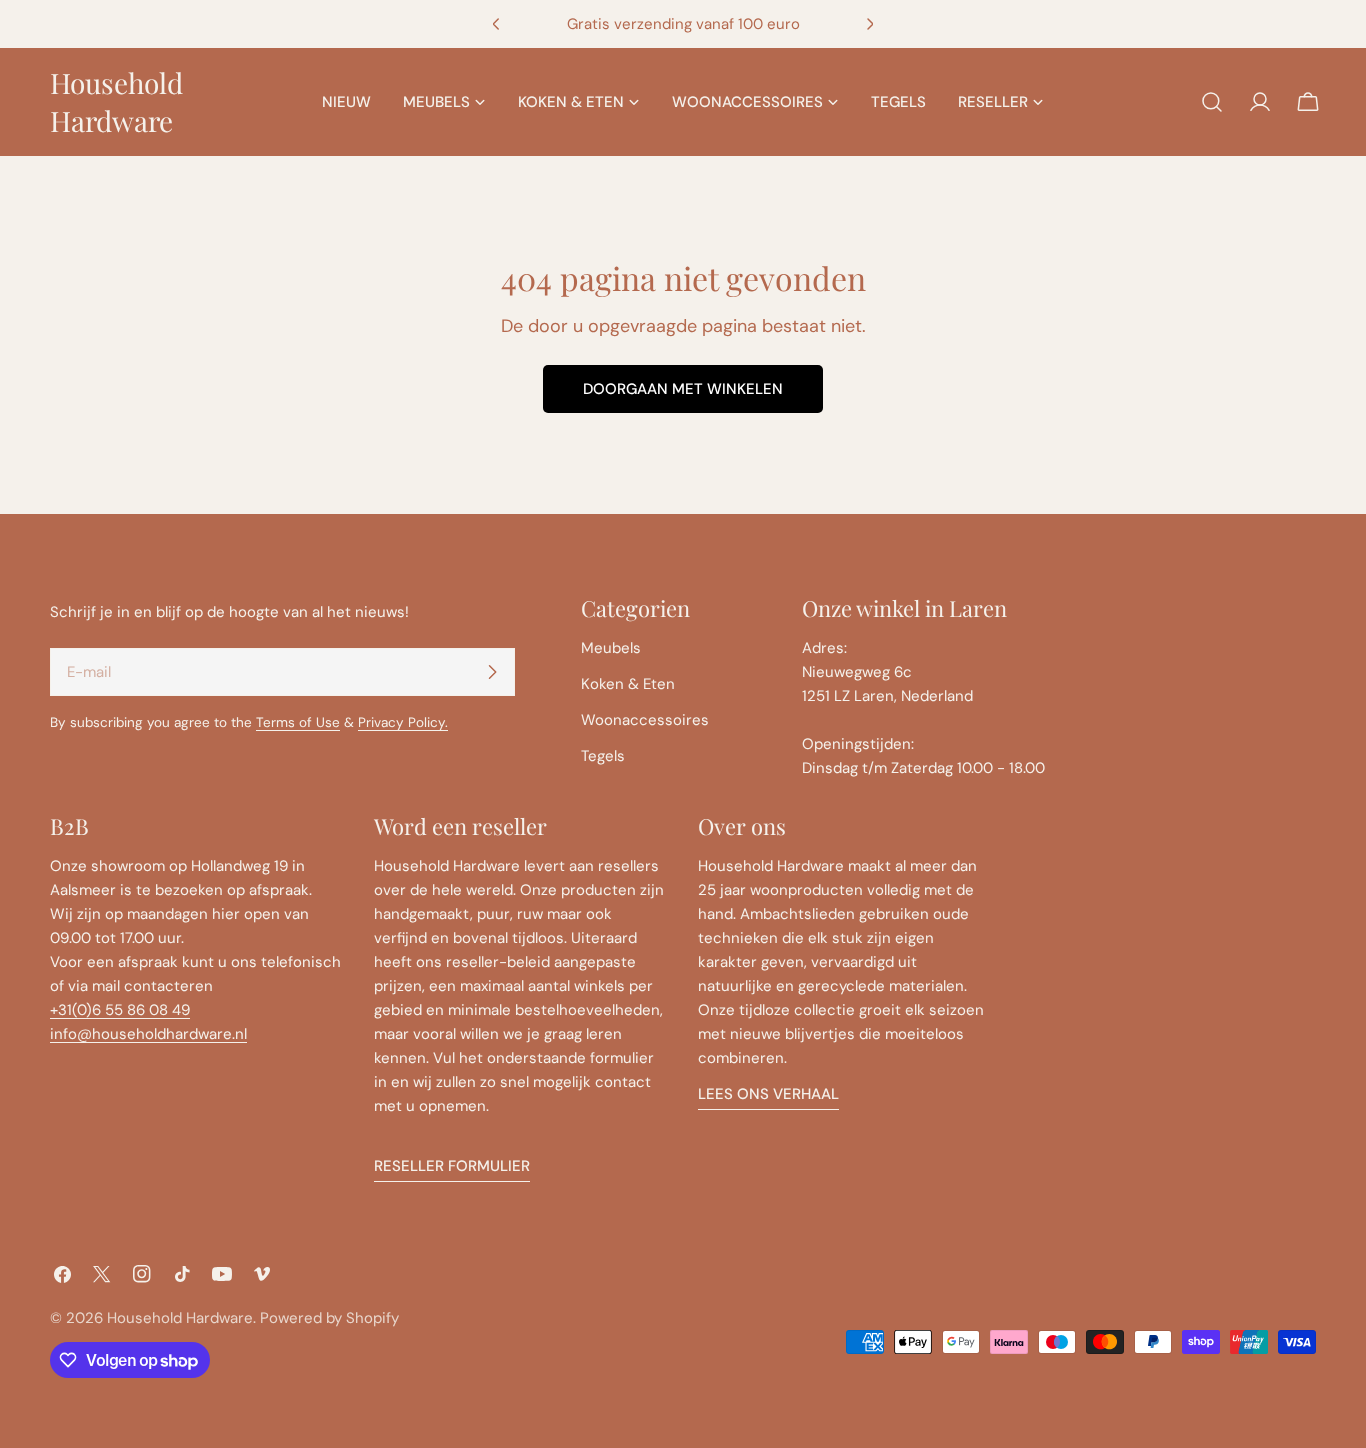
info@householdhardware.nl (148, 1034)
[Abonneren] (492, 672)
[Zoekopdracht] (1212, 102)
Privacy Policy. (403, 722)
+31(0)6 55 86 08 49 (120, 1010)
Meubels (611, 648)
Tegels (603, 756)
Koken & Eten (628, 684)
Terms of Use (298, 722)
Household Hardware (116, 101)
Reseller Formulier (452, 1166)
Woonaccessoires (645, 720)
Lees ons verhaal (768, 1094)
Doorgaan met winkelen (683, 389)
